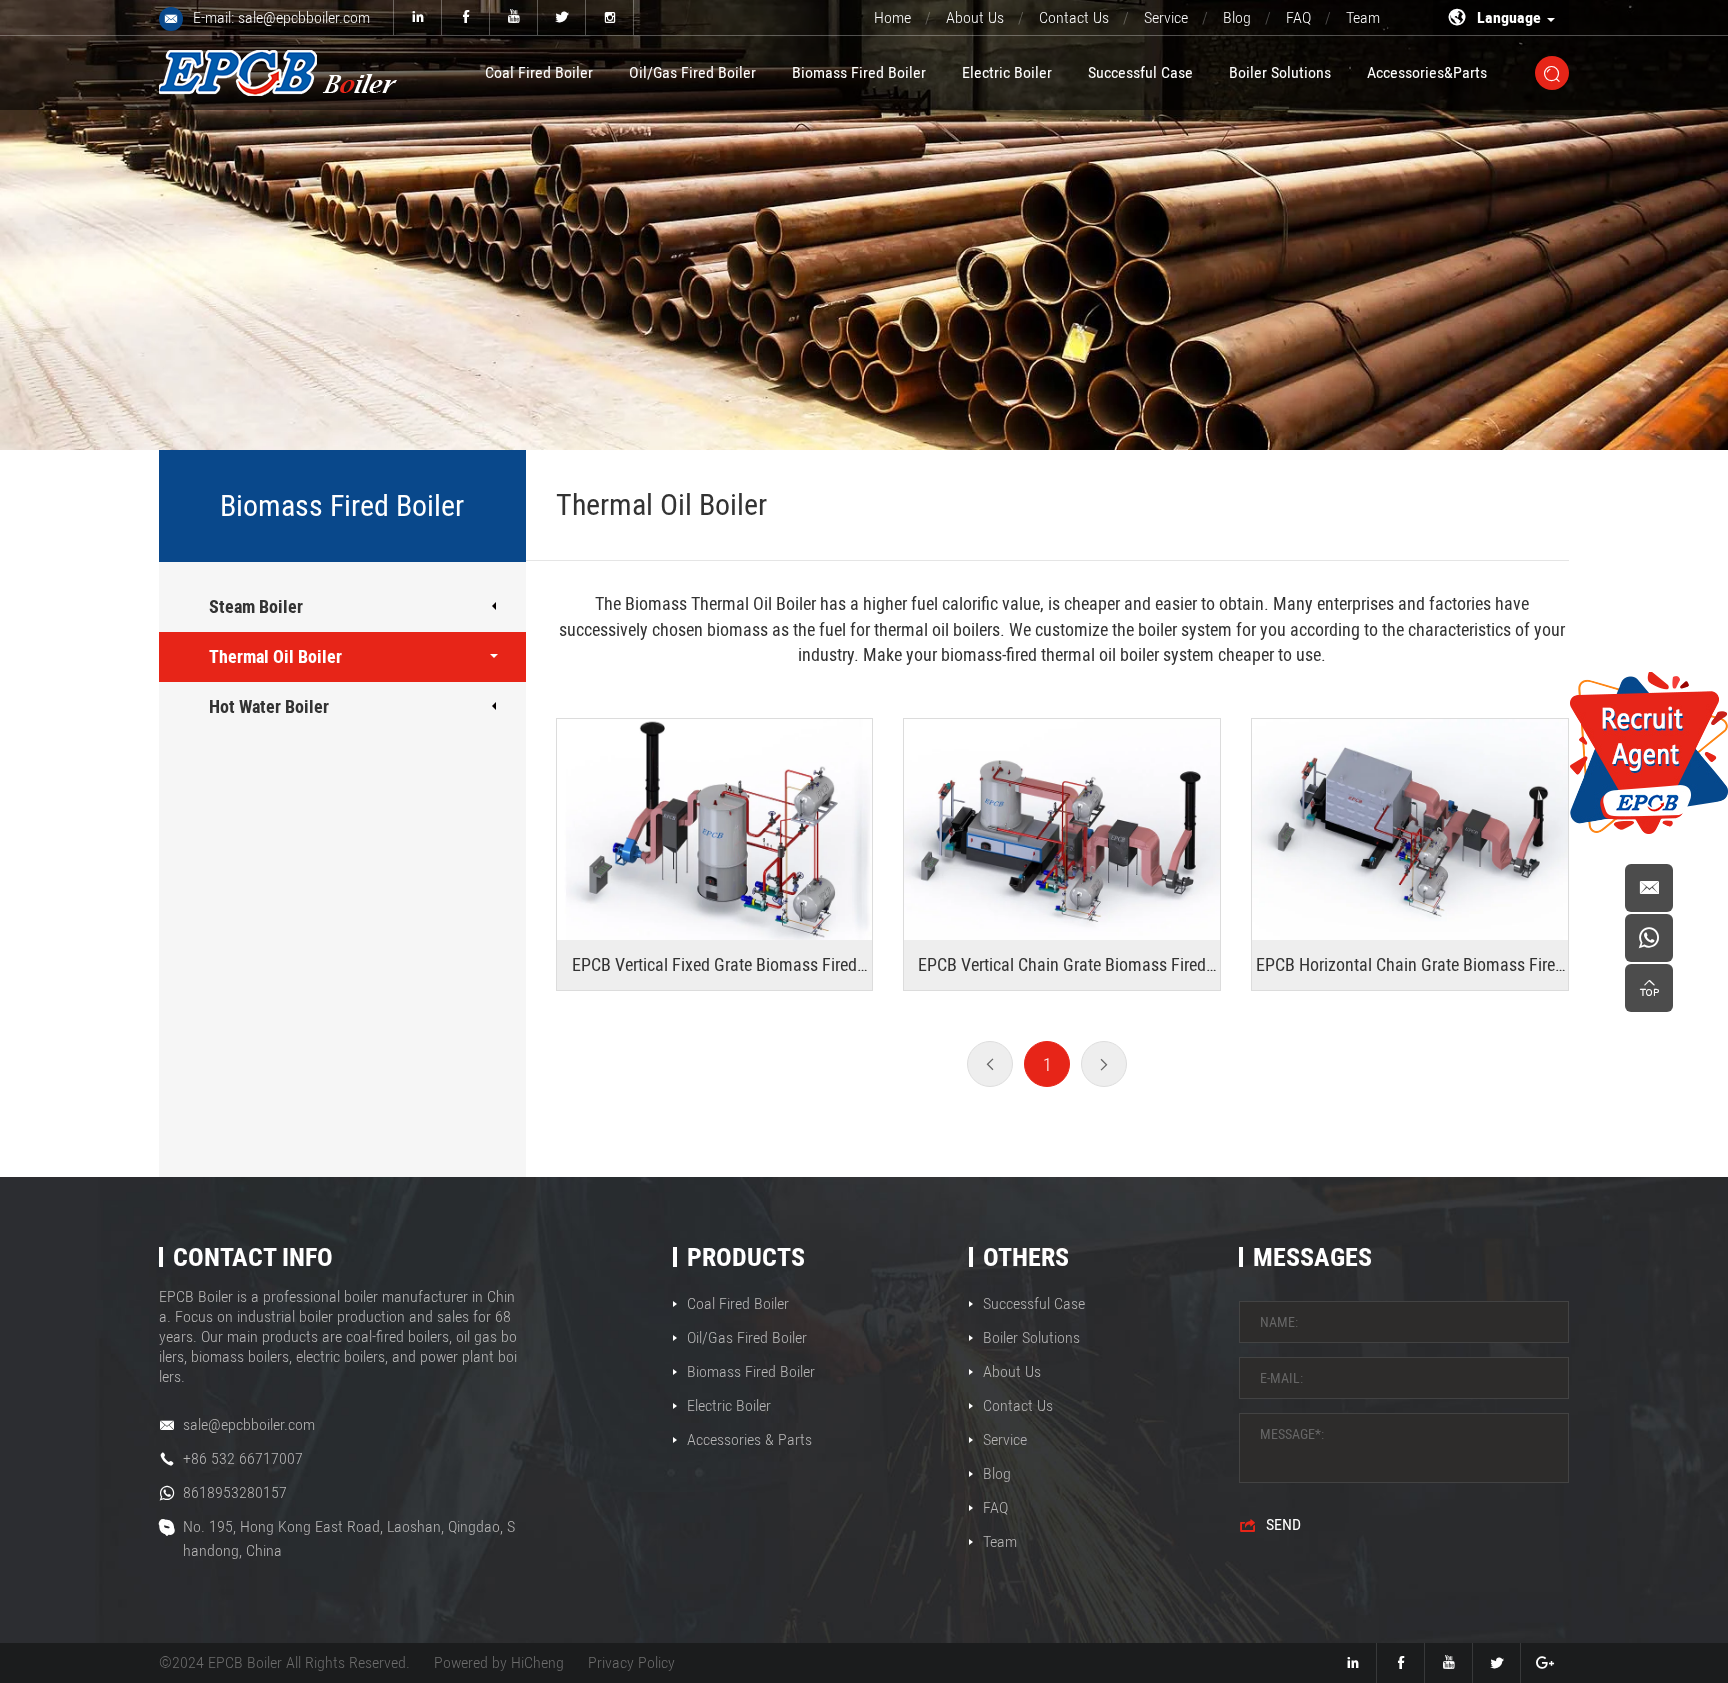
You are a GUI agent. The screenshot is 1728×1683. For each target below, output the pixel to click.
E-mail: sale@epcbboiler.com (281, 17)
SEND (1283, 1524)
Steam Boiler (256, 606)
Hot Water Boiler (269, 706)
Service (1166, 17)
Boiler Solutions (1280, 72)
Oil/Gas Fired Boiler (692, 72)
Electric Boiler (1007, 72)
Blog (1237, 17)
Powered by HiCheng (499, 1662)
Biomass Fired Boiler (859, 72)
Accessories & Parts (749, 1439)
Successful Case (1140, 72)
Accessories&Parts (1427, 72)
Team (1363, 17)
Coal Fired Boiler (539, 72)
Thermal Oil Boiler (275, 656)
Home (892, 17)
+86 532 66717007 (243, 1458)
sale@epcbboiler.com (249, 1424)
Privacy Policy (631, 1662)
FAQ (1298, 17)
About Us (975, 17)
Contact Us (1074, 17)
